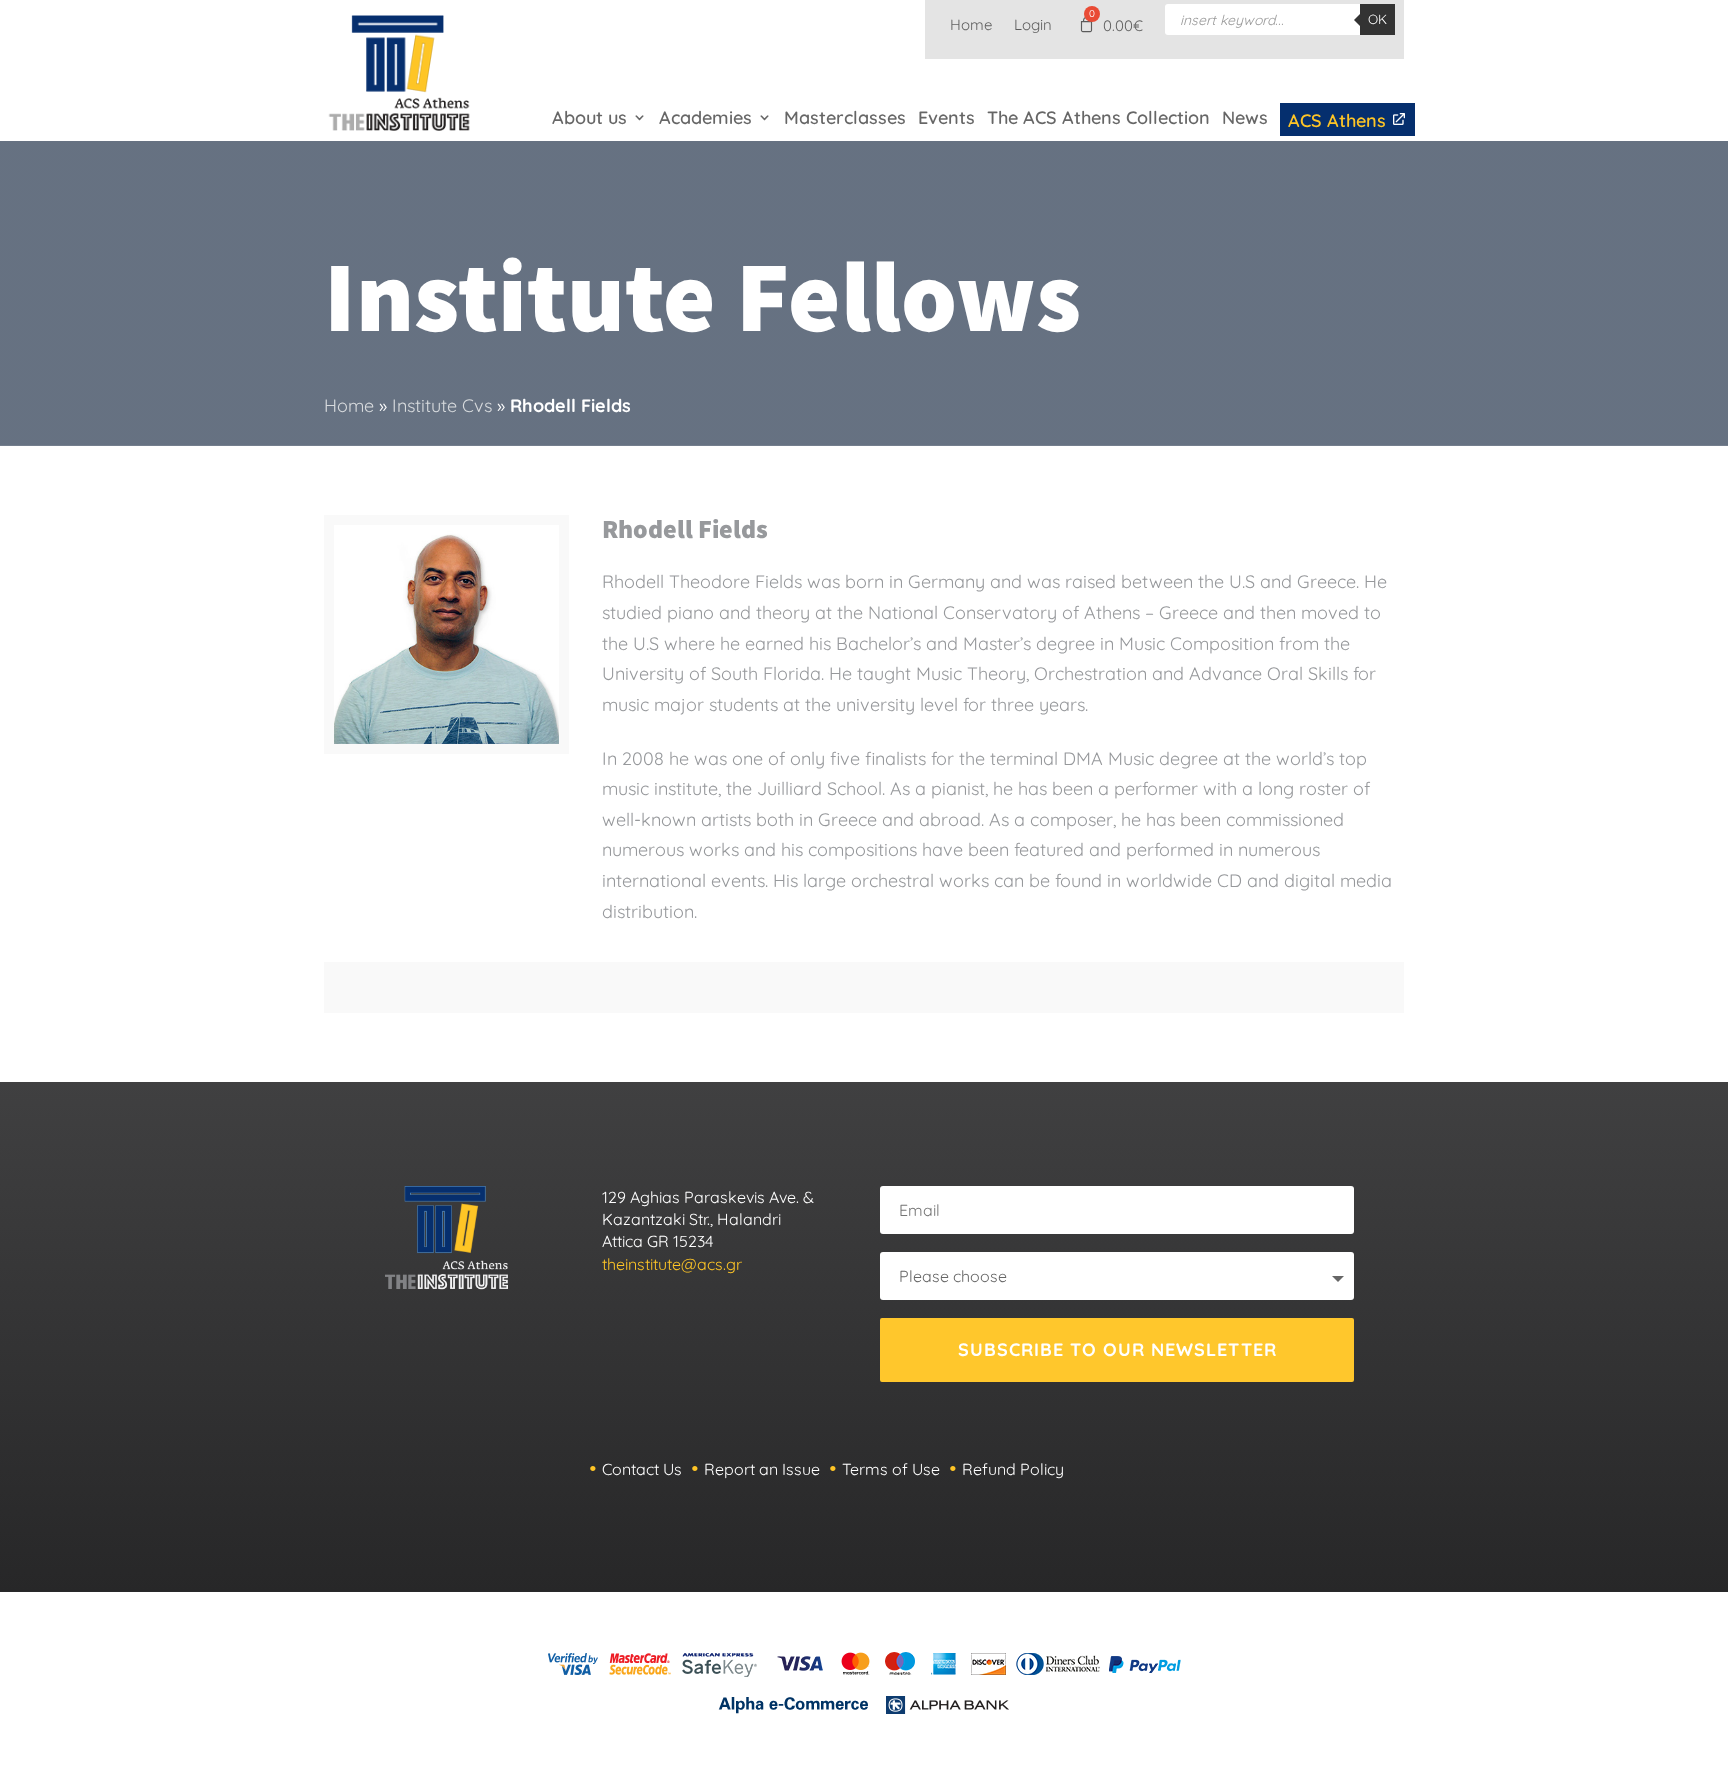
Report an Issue (762, 1469)
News (1245, 117)
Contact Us (642, 1469)
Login (1033, 26)
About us (589, 117)
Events (946, 117)
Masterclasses (845, 117)
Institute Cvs (442, 405)
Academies (705, 117)
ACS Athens (1339, 120)
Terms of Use (891, 1469)
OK (1377, 19)
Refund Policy (1013, 1469)
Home (971, 26)
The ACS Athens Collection (1098, 117)
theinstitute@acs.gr (672, 1264)
